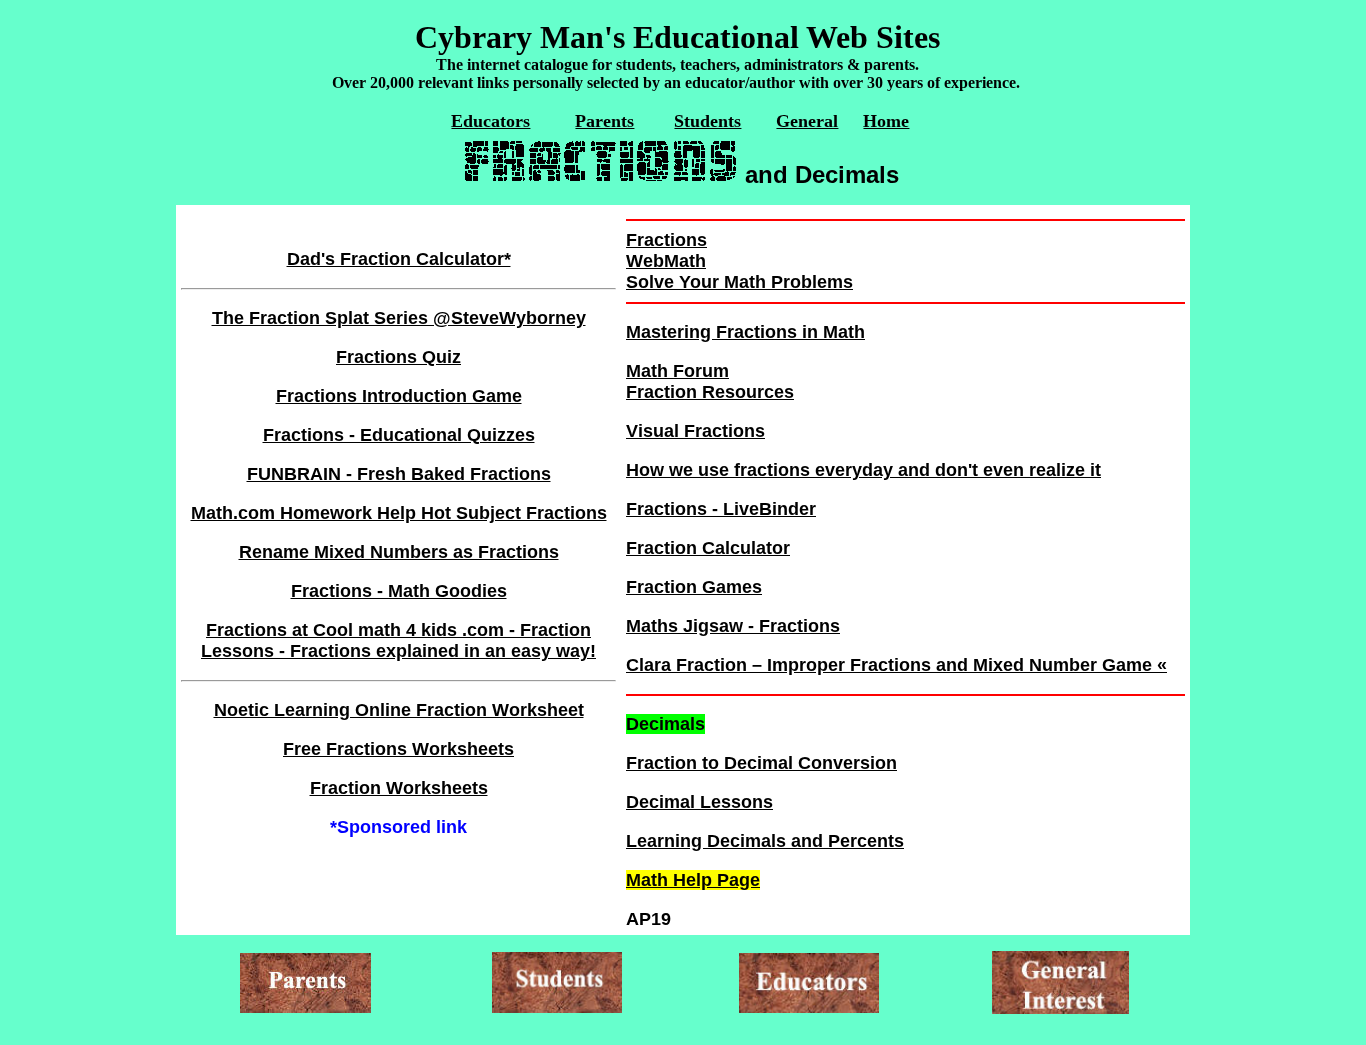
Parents (604, 121)
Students (707, 121)
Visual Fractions (695, 431)
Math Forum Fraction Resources (710, 381)
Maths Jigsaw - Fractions (733, 626)
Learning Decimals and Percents (765, 841)
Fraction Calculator (708, 548)
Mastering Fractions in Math (745, 332)
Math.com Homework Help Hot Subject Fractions (399, 513)
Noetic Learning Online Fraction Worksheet (399, 710)
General (807, 121)
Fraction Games (694, 587)
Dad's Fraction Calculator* (399, 259)
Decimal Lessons (699, 802)
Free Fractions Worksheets (398, 749)
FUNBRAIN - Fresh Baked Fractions (399, 474)
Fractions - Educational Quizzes (399, 435)
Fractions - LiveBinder (721, 509)
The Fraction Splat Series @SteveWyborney (399, 318)
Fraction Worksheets (399, 788)
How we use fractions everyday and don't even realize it (863, 470)
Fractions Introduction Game (399, 396)
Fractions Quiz (398, 357)
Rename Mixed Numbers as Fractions (399, 552)
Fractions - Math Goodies (399, 591)
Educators (490, 121)
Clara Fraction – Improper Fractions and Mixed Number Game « (896, 665)
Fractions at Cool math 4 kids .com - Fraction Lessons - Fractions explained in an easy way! (398, 640)
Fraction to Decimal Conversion (761, 763)
